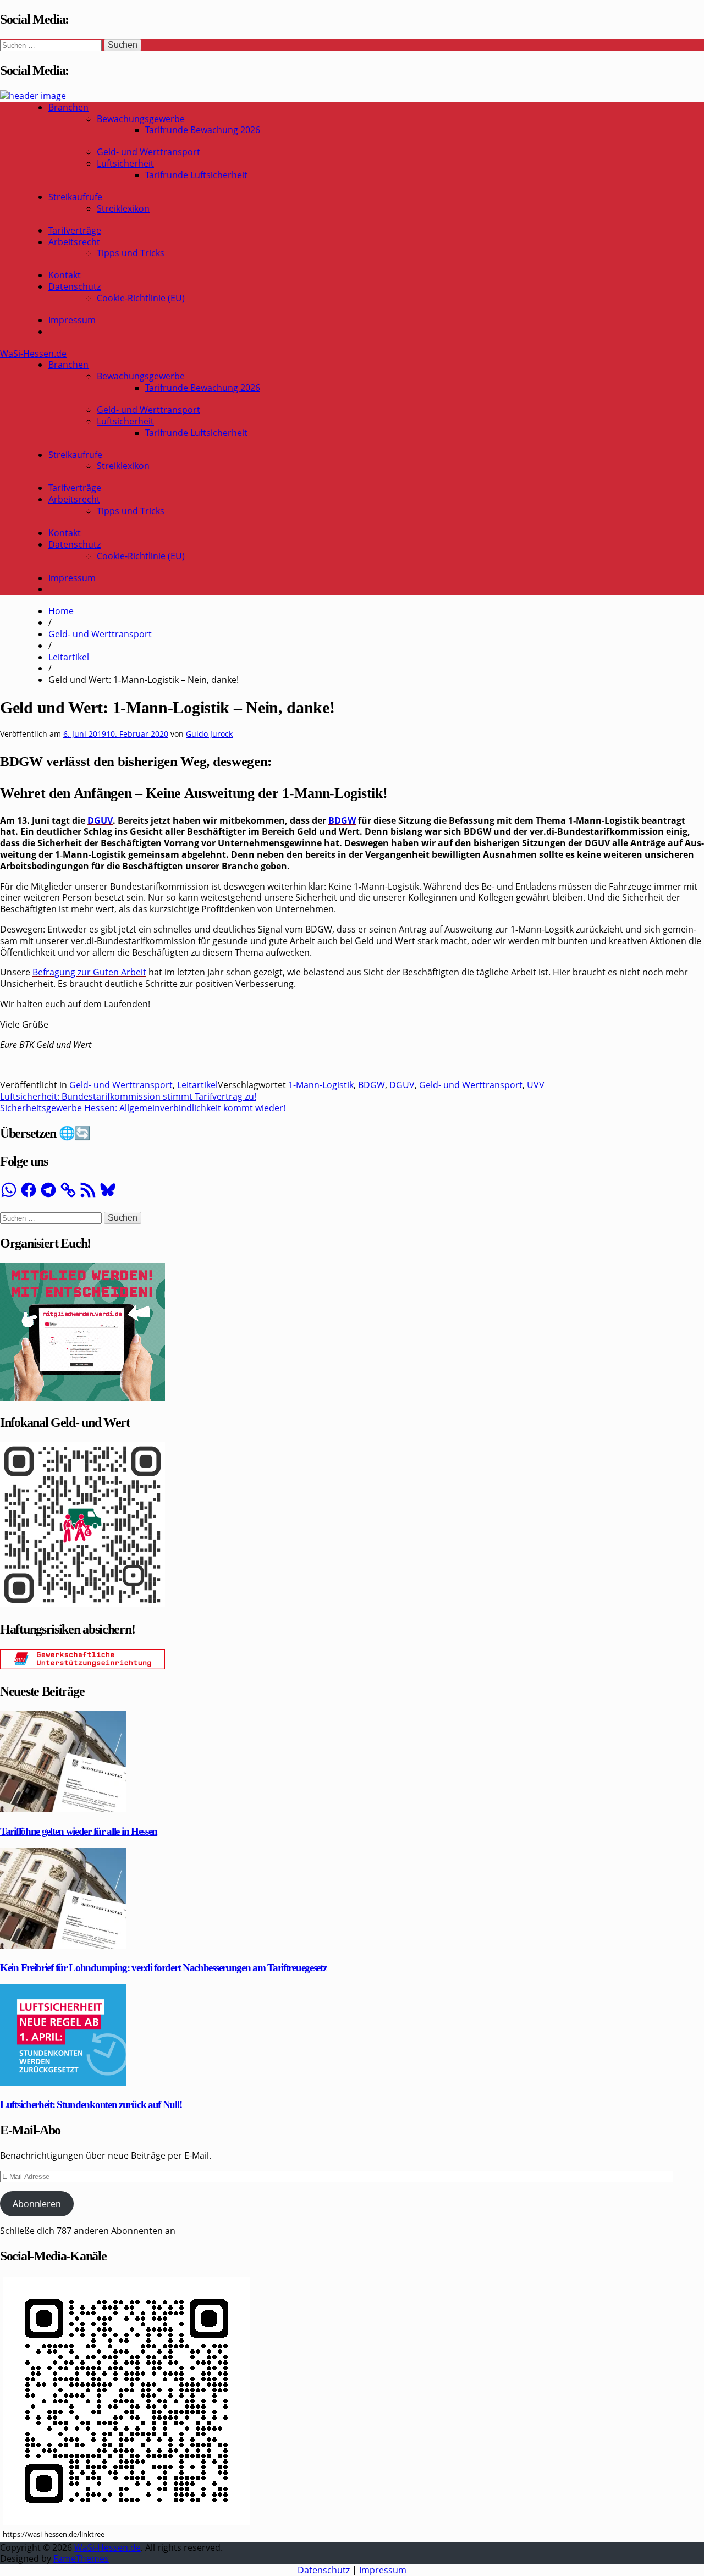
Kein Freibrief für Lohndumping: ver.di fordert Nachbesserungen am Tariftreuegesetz (163, 1968)
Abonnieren (37, 2204)
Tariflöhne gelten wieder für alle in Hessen (79, 1831)
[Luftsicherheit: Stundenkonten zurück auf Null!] (63, 2082)
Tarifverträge (75, 230)
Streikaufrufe (75, 197)
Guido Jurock (209, 734)
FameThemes (81, 2558)
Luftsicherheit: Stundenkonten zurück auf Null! (91, 2105)
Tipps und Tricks (131, 253)
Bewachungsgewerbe (141, 119)
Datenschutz (75, 286)
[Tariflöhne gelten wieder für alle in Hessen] (63, 1809)
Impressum (72, 320)
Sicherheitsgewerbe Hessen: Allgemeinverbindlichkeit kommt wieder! (143, 1108)
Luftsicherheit (125, 163)
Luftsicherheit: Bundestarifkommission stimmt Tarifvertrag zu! (128, 1096)
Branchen (68, 107)
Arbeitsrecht (74, 242)
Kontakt (65, 275)
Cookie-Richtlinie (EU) (141, 298)
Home (61, 611)
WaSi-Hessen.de (33, 354)
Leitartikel (69, 657)
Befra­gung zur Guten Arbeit (89, 972)
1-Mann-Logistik (321, 1085)
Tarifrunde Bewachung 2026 (203, 130)
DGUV (100, 820)
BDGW (342, 820)
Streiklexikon (123, 208)
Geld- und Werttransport (148, 152)
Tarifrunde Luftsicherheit (196, 175)
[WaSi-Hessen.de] (33, 96)
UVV (536, 1085)
